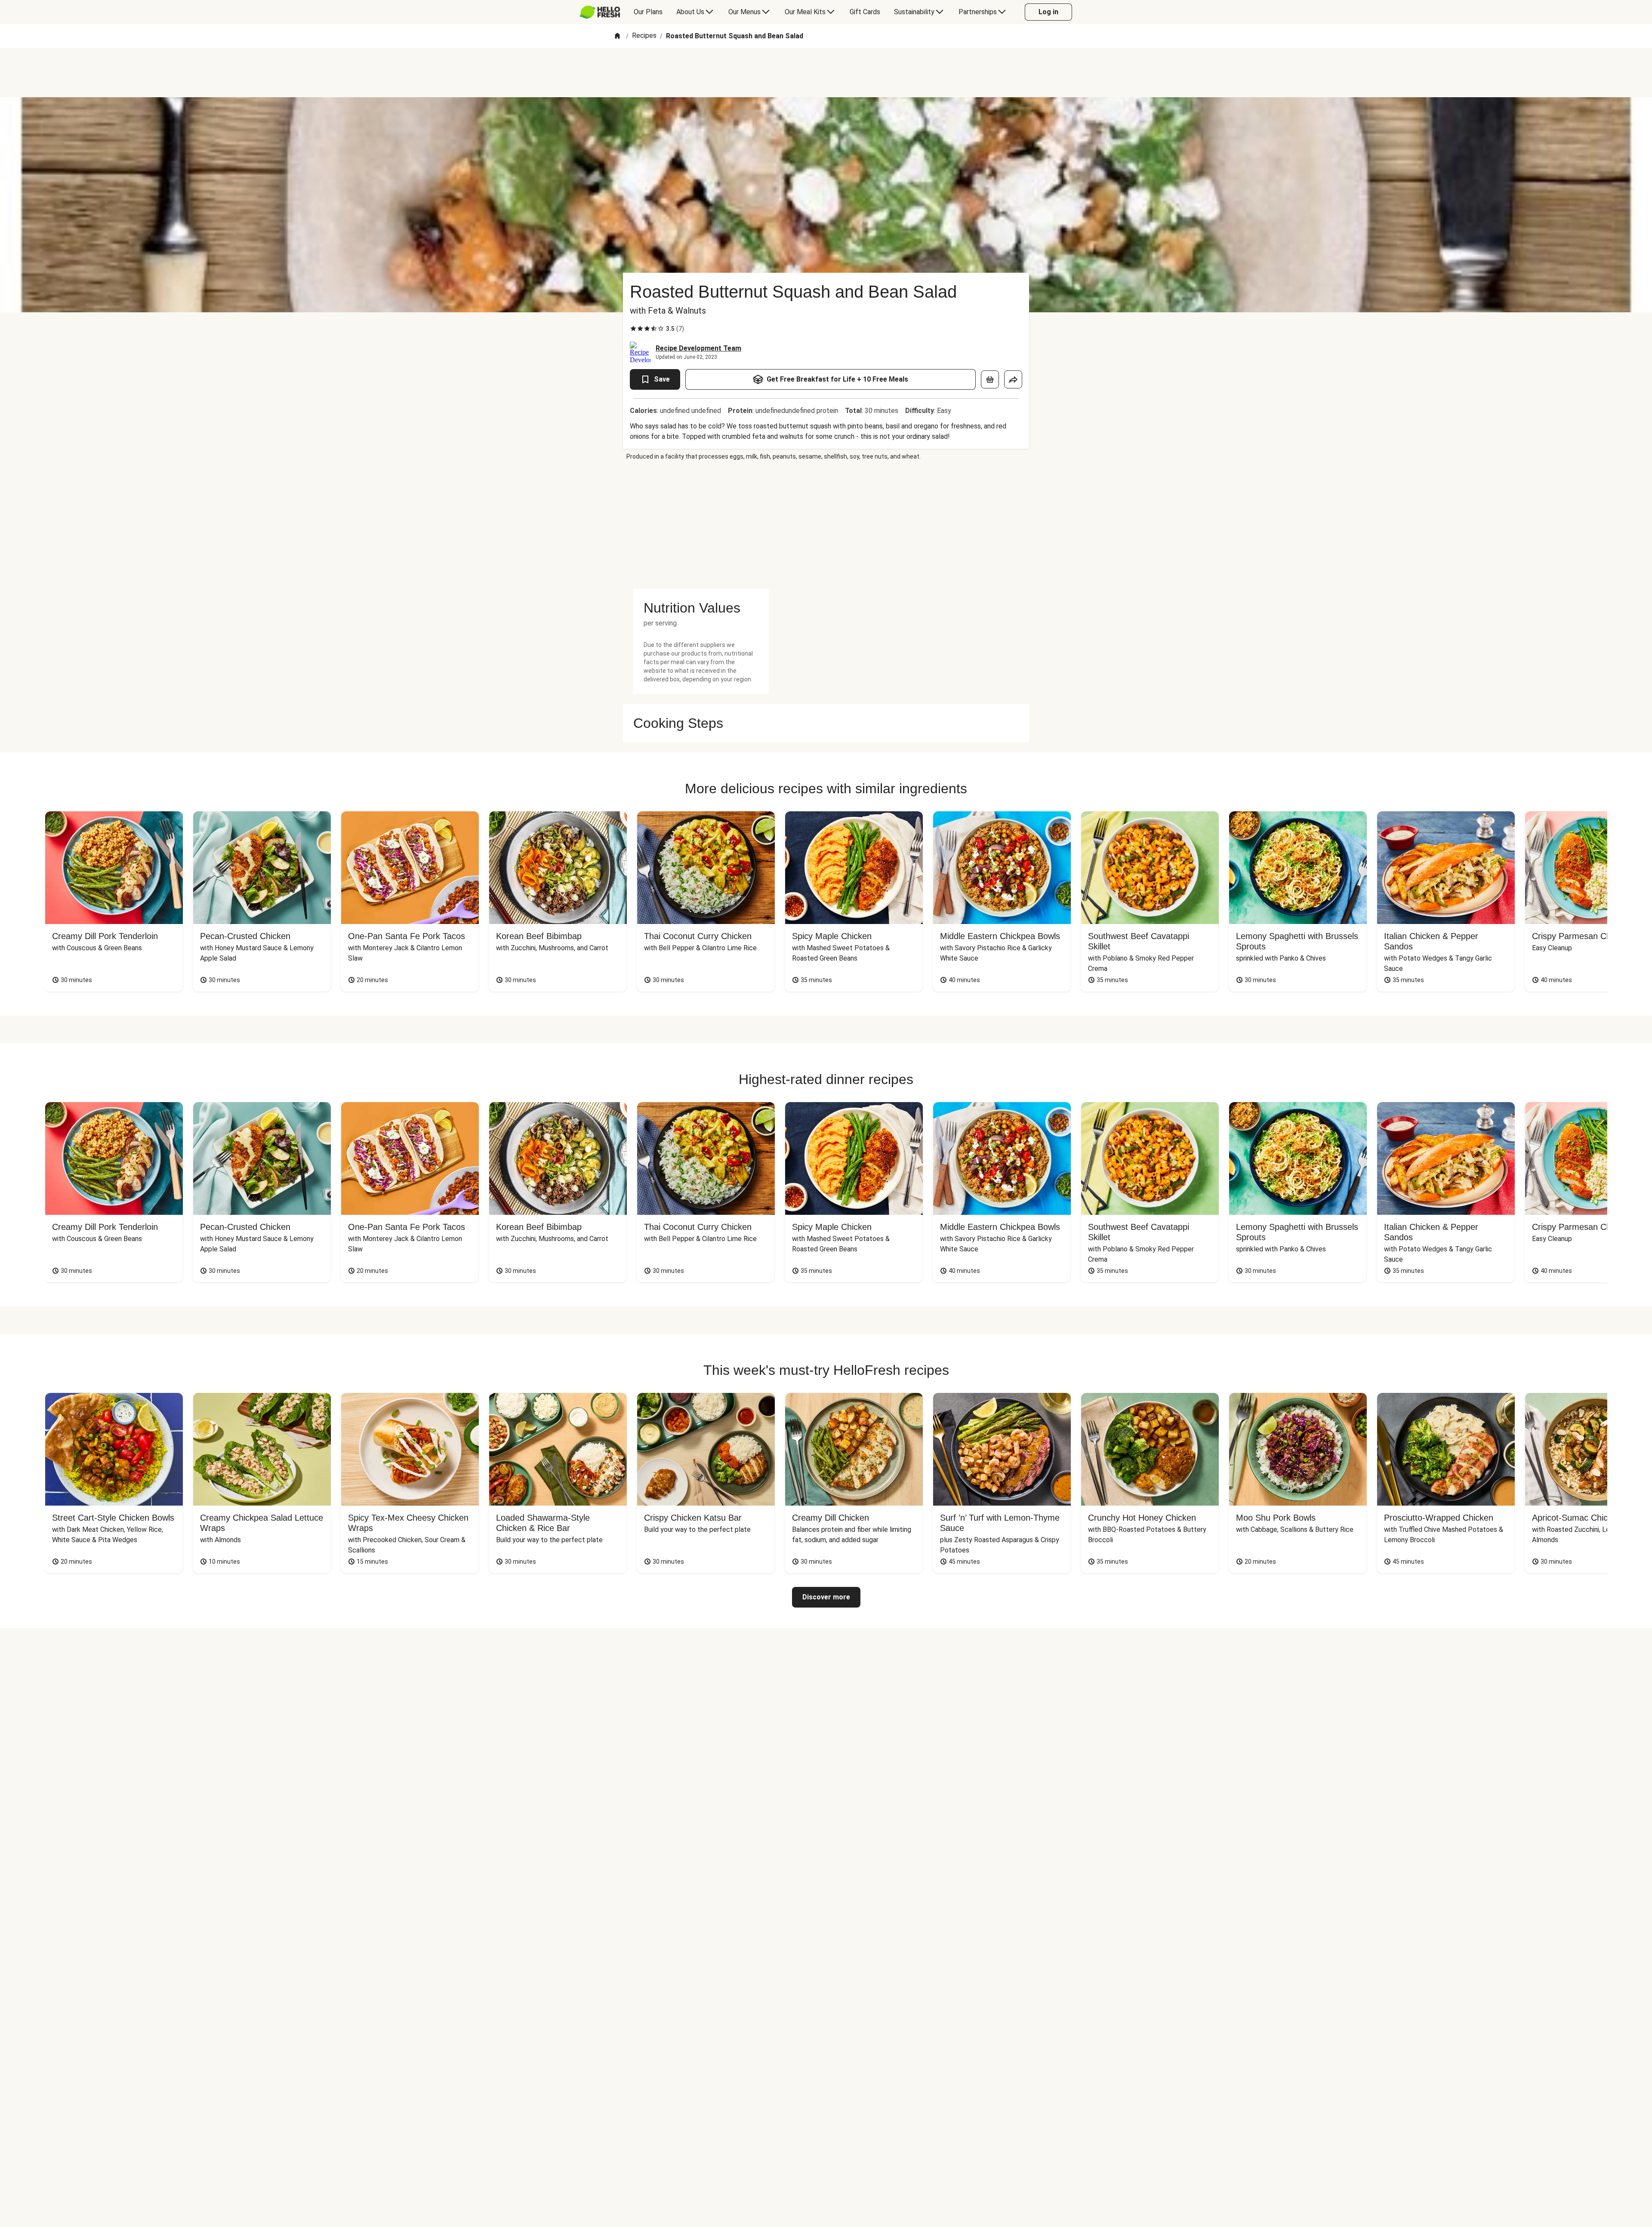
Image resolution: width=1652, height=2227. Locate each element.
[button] (701, 608)
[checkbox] (633, 329)
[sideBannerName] (701, 525)
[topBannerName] (826, 73)
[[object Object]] (990, 379)
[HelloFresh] (600, 12)
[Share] (1013, 379)
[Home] (617, 36)
